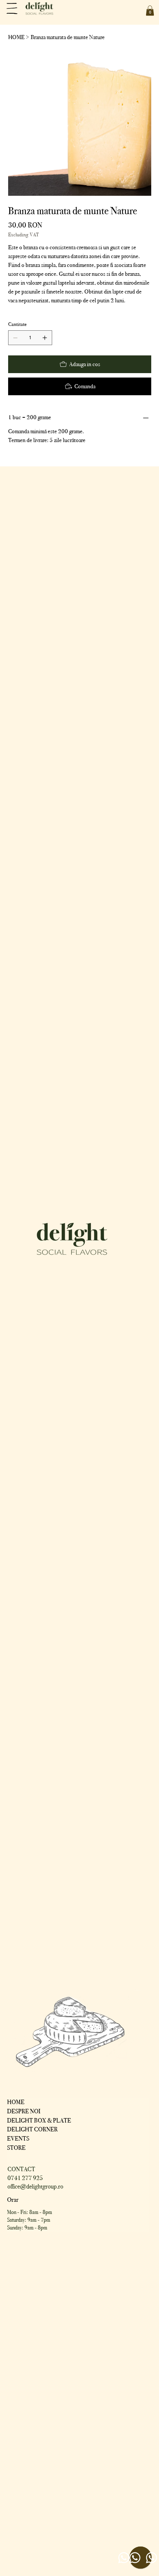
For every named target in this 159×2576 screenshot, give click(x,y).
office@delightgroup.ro (35, 2186)
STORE (16, 2148)
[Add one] (45, 338)
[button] (150, 11)
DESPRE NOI (24, 2111)
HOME (16, 2102)
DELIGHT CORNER (32, 2129)
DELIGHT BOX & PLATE (39, 2120)
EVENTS (18, 2139)
